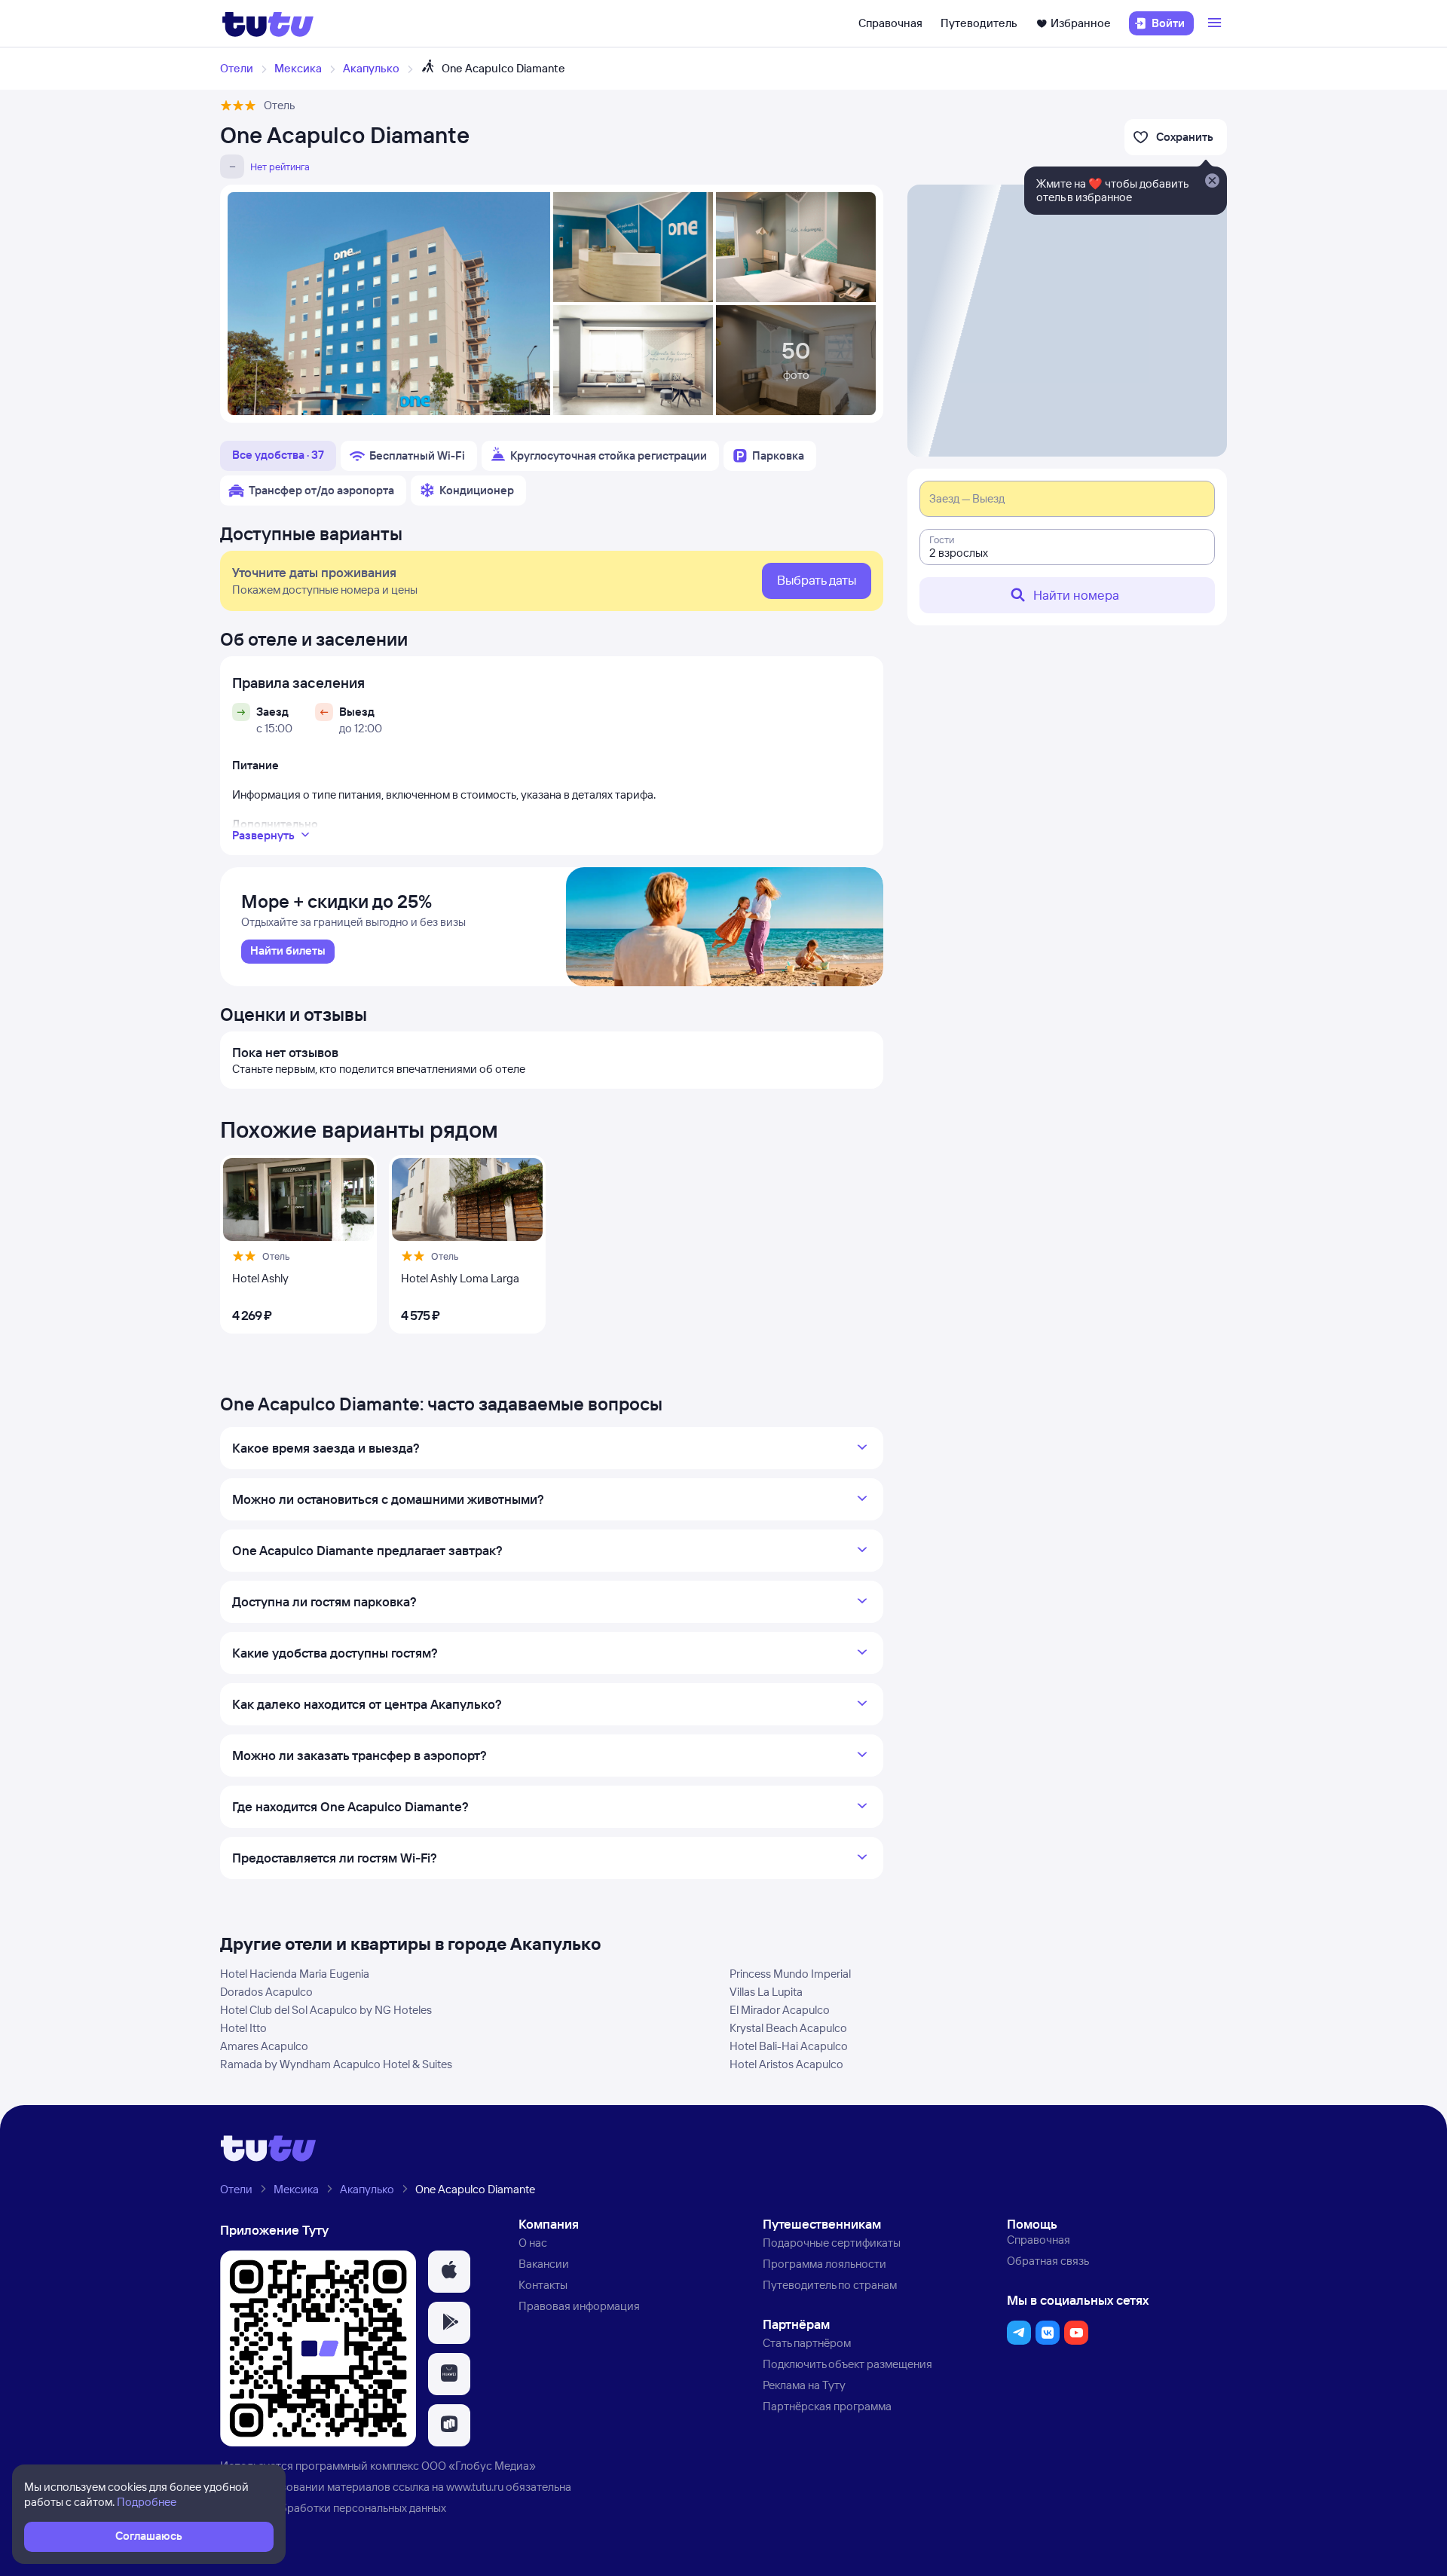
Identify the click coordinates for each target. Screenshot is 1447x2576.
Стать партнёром (807, 2343)
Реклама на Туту (804, 2385)
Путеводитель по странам (830, 2285)
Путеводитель (979, 23)
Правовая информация (579, 2306)
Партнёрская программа (827, 2406)
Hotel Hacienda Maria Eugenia (295, 1974)
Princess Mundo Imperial (790, 1974)
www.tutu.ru (475, 2487)
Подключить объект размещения (847, 2364)
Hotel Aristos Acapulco (786, 2064)
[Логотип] (268, 23)
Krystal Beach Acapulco (788, 2028)
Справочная (890, 23)
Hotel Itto (243, 2028)
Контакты (543, 2285)
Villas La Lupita (766, 1992)
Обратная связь (1048, 2261)
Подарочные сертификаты (832, 2243)
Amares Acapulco (264, 2046)
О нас (533, 2243)
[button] (449, 2272)
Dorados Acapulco (266, 1992)
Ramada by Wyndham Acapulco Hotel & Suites (336, 2064)
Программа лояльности (824, 2264)
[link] (288, 952)
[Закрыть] (1212, 182)
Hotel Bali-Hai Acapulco (789, 2046)
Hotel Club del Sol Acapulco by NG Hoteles (326, 2010)
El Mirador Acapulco (780, 2010)
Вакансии (544, 2264)
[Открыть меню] (1216, 23)
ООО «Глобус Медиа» (479, 2466)
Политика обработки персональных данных (333, 2508)
